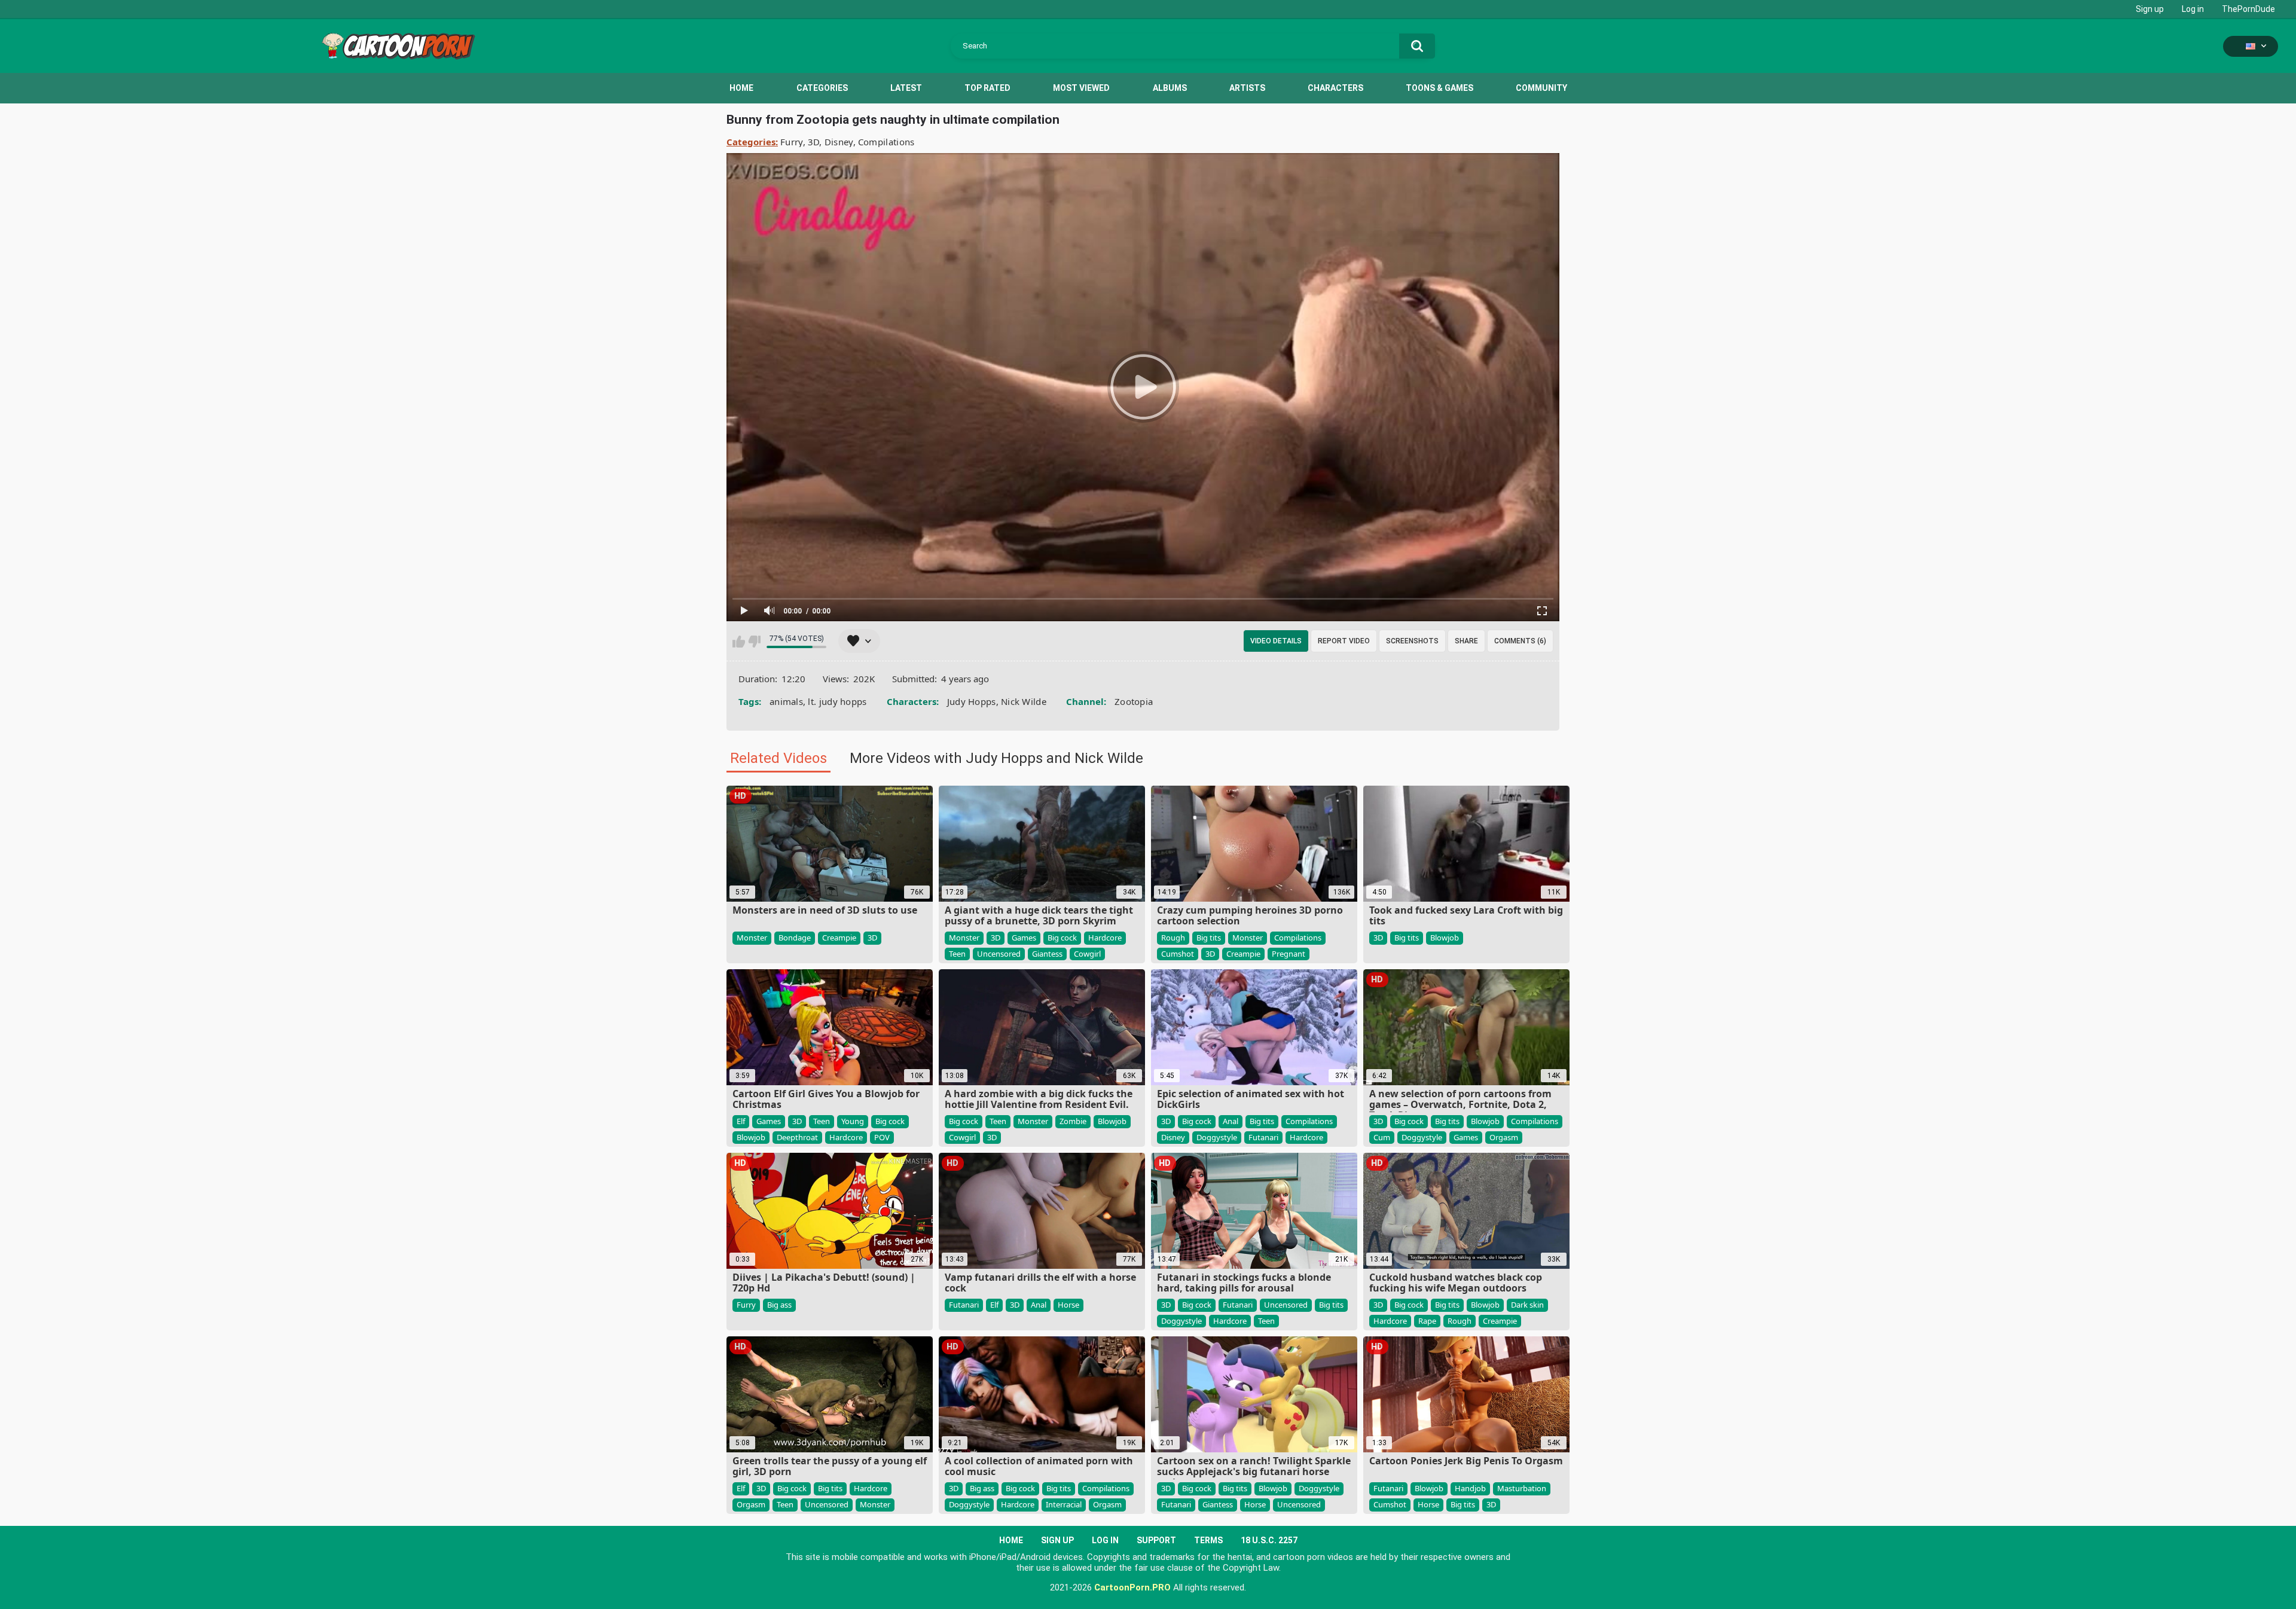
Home (741, 88)
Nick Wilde (1024, 701)
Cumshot (1178, 954)
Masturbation (1522, 1488)
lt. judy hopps (837, 701)
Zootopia (1134, 701)
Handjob (1470, 1488)
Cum (1382, 1137)
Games (1024, 938)
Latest (906, 88)
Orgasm (1504, 1137)
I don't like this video (754, 642)
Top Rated (987, 88)
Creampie (839, 938)
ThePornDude (2248, 9)
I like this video (739, 642)
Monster (752, 938)
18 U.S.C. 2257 (1269, 1540)
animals (786, 701)
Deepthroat (797, 1137)
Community (1541, 88)
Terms (1208, 1540)
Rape (1427, 1321)
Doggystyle (1217, 1137)
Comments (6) (1520, 641)
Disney (839, 142)
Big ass (779, 1305)
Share (1466, 641)
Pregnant (1289, 954)
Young (853, 1121)
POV (882, 1137)
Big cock (1062, 938)
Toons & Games (1439, 88)
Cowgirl (1087, 954)
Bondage (795, 938)
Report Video (1344, 641)
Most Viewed (1081, 88)
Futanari (1263, 1137)
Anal (1231, 1121)
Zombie (1073, 1121)
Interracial (1064, 1504)
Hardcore (1105, 938)
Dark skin (1527, 1305)
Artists (1247, 88)
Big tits (1209, 938)
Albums (1170, 88)
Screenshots (1412, 641)
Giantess (1047, 954)
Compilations (886, 142)
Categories (822, 88)
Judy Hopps (972, 701)
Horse (1068, 1305)
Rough (1173, 938)
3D (814, 142)
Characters (1335, 88)
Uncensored (999, 954)
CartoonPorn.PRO (1132, 1587)
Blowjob (1445, 938)
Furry (792, 142)
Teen (957, 954)
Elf (741, 1121)
